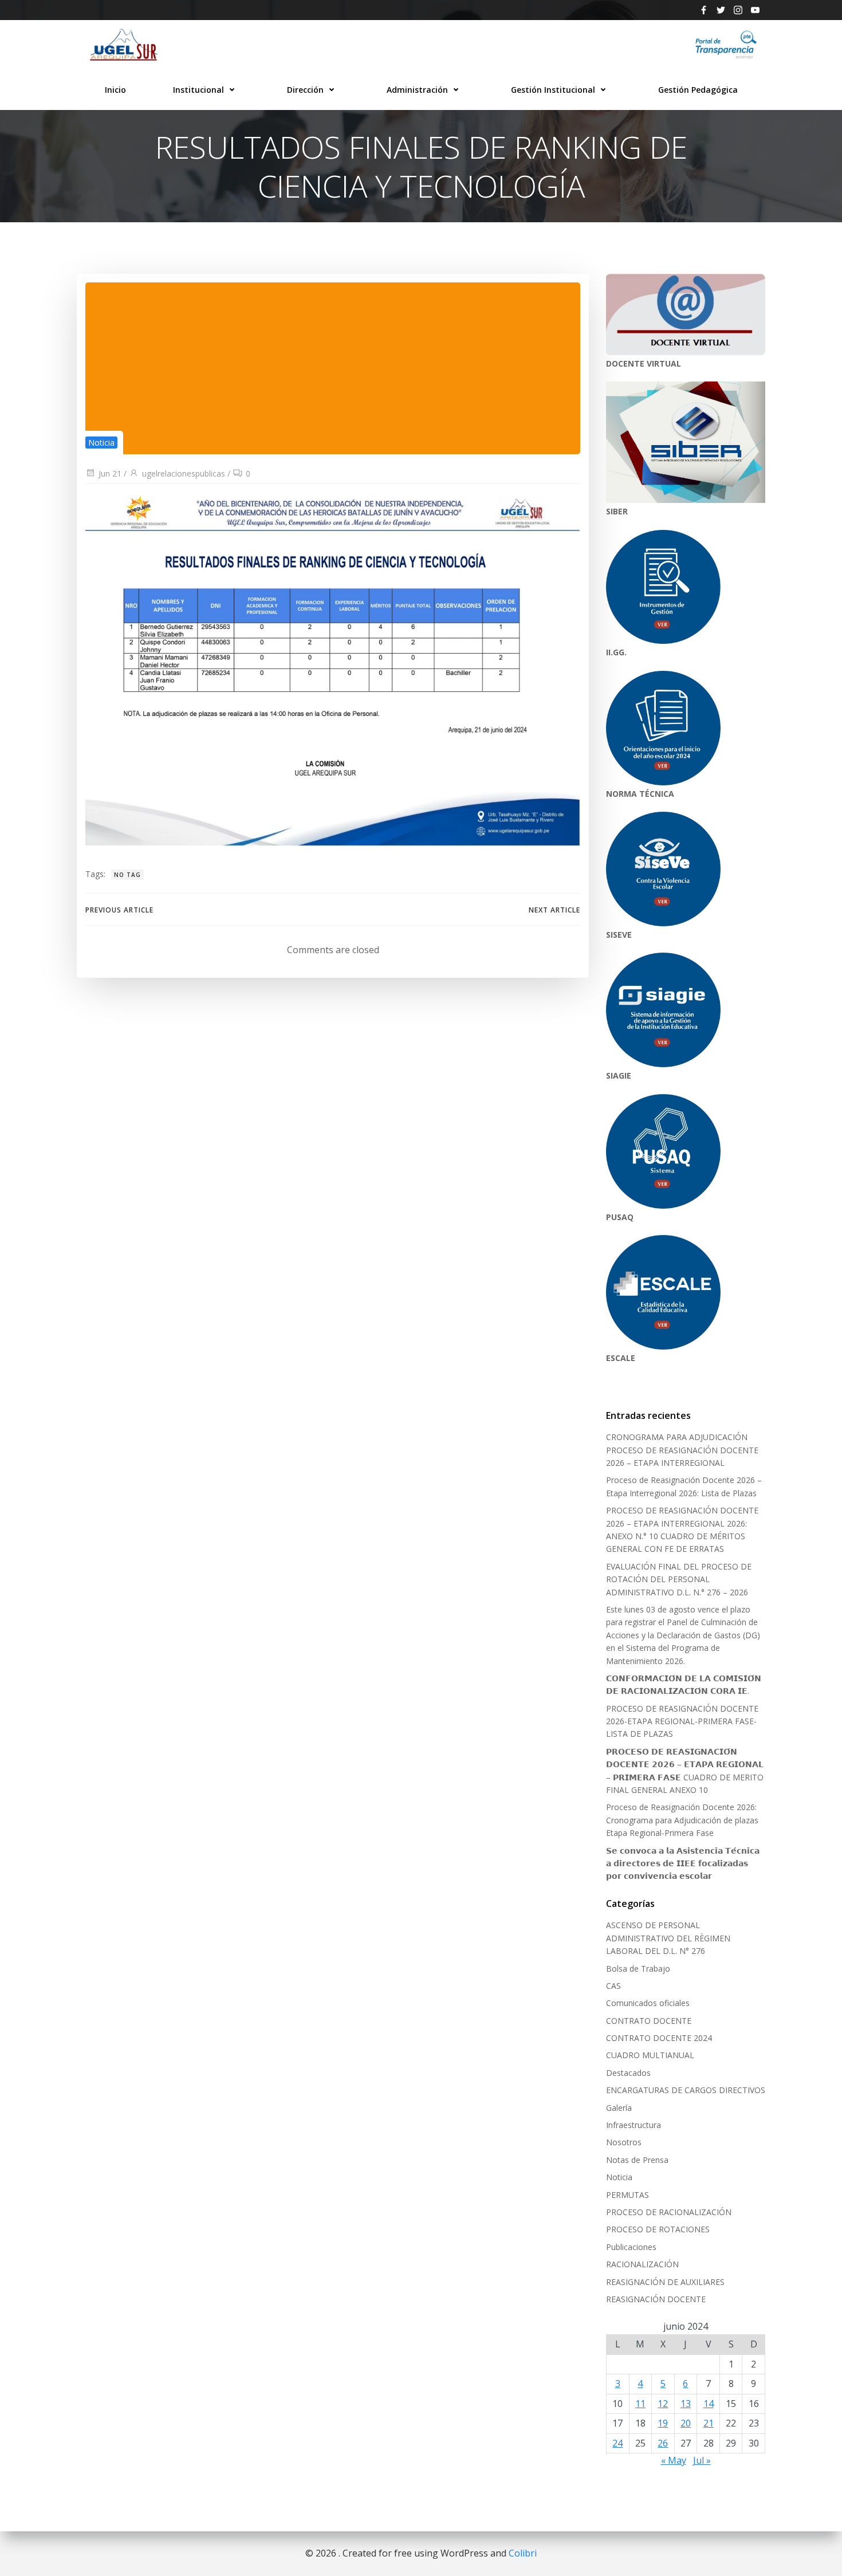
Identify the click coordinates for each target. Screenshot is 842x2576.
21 (709, 2423)
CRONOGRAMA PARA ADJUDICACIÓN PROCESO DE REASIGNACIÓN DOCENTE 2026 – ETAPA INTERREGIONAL (682, 1450)
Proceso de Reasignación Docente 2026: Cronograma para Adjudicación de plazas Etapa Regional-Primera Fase (682, 1820)
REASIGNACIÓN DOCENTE (656, 2299)
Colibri (523, 2553)
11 (640, 2404)
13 (686, 2404)
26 (663, 2443)
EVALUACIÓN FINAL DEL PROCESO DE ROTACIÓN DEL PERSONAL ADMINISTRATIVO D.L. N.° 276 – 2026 (679, 1579)
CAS (613, 1986)
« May (674, 2460)
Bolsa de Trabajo (638, 1969)
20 (686, 2423)
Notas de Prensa (637, 2160)
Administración (417, 90)
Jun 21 (110, 473)
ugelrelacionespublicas (184, 473)
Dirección (305, 90)
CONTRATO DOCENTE (649, 2021)
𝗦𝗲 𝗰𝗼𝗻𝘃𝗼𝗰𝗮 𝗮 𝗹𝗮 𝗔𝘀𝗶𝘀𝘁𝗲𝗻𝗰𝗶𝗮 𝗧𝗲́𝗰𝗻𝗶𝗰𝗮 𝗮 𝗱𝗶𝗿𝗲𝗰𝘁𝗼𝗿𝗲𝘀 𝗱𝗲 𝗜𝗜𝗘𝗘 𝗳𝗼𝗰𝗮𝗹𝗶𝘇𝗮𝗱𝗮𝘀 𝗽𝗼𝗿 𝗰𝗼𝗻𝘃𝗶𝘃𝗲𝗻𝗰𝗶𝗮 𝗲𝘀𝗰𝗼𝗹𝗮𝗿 (683, 1863)
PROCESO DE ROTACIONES (658, 2229)
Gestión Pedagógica (698, 90)
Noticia (101, 443)
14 (709, 2404)
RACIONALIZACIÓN (642, 2264)
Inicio (115, 90)
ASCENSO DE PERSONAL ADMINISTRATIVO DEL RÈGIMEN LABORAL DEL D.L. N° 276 (668, 1938)
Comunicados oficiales (648, 2003)
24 (617, 2443)
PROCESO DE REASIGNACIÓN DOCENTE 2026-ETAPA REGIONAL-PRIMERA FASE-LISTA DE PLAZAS (682, 1721)
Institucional (198, 90)
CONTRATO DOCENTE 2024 (659, 2038)
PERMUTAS (627, 2195)
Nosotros (624, 2142)
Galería (619, 2108)
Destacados (628, 2073)
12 (663, 2404)
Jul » (702, 2460)
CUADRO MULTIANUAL (650, 2055)
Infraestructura (634, 2125)
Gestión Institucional (553, 90)
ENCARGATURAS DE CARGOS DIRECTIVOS (686, 2090)
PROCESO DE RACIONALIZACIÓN (669, 2212)
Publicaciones (631, 2247)
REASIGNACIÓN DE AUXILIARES (665, 2282)
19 (663, 2423)
